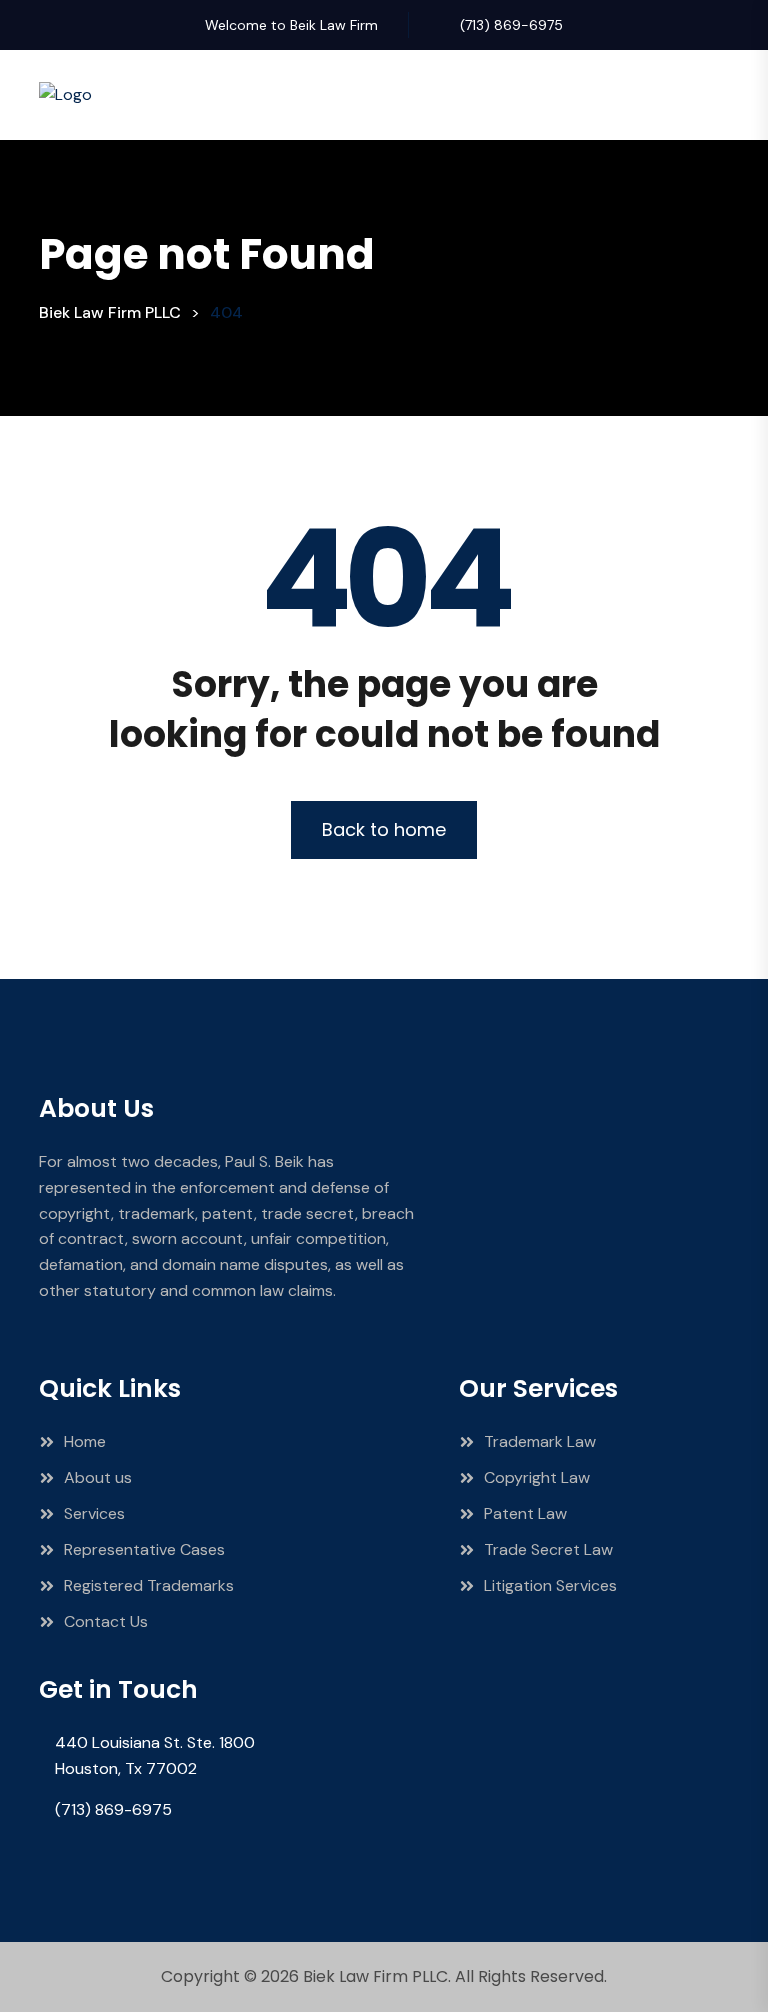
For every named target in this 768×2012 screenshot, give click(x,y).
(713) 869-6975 (511, 25)
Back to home (384, 829)
